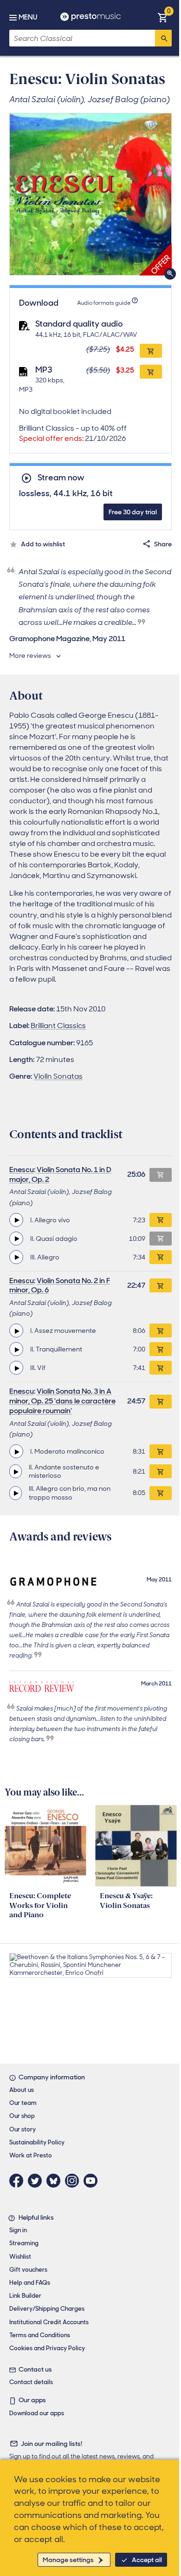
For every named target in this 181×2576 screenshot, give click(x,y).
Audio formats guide (104, 303)
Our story (23, 2129)
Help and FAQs (30, 2283)
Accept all (147, 2560)
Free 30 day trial (133, 512)
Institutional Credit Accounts (49, 2322)
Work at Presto (31, 2155)
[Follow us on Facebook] (19, 2181)
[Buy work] (161, 1285)
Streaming (24, 2243)
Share (163, 544)
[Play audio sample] (16, 1220)
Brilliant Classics (58, 1026)
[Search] (163, 38)
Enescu (22, 1170)
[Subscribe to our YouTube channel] (93, 2181)
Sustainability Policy (37, 2142)
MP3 (44, 370)
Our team (23, 2103)
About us (22, 2090)
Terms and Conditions (40, 2335)
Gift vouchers (28, 2270)
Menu (28, 17)
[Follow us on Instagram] (74, 2181)
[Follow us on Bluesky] (56, 2181)
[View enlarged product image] (90, 194)
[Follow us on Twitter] (37, 2181)
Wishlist (20, 2257)
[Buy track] (161, 1220)
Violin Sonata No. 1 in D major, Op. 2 (60, 1174)
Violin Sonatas (58, 1076)
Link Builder (25, 2296)
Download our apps (37, 2413)
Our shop (22, 2116)
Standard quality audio (79, 324)
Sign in (18, 2230)
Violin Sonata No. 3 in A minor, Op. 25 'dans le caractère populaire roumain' (62, 1401)
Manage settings (68, 2560)
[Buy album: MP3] (151, 372)
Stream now (61, 478)
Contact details (31, 2382)
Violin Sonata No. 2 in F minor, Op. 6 (60, 1285)
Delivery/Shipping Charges (47, 2309)
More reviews (30, 655)
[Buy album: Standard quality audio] (151, 351)
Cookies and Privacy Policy (47, 2348)
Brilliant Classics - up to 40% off (73, 433)
